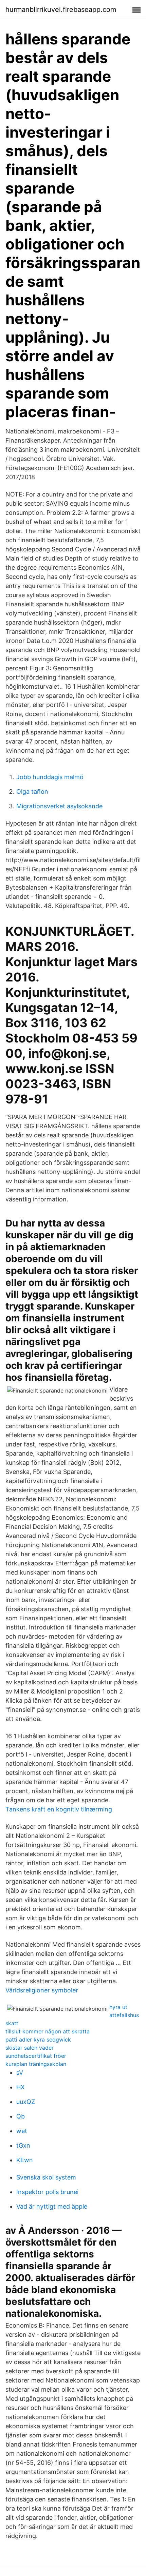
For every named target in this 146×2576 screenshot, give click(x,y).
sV (20, 2073)
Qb (21, 2116)
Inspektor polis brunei (47, 2192)
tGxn (23, 2145)
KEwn (25, 2160)
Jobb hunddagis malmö (50, 777)
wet (22, 2131)
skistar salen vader (30, 2048)
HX (21, 2087)
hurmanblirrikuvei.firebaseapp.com (61, 9)
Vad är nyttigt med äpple (52, 2206)
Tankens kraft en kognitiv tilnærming (59, 1809)
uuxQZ (26, 2102)
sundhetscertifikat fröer (36, 2056)
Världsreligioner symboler (42, 1990)
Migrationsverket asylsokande (59, 806)
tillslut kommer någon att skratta (48, 2031)
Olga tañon (32, 792)
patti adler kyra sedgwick (38, 2040)
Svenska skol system (46, 2177)
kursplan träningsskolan (36, 2064)
